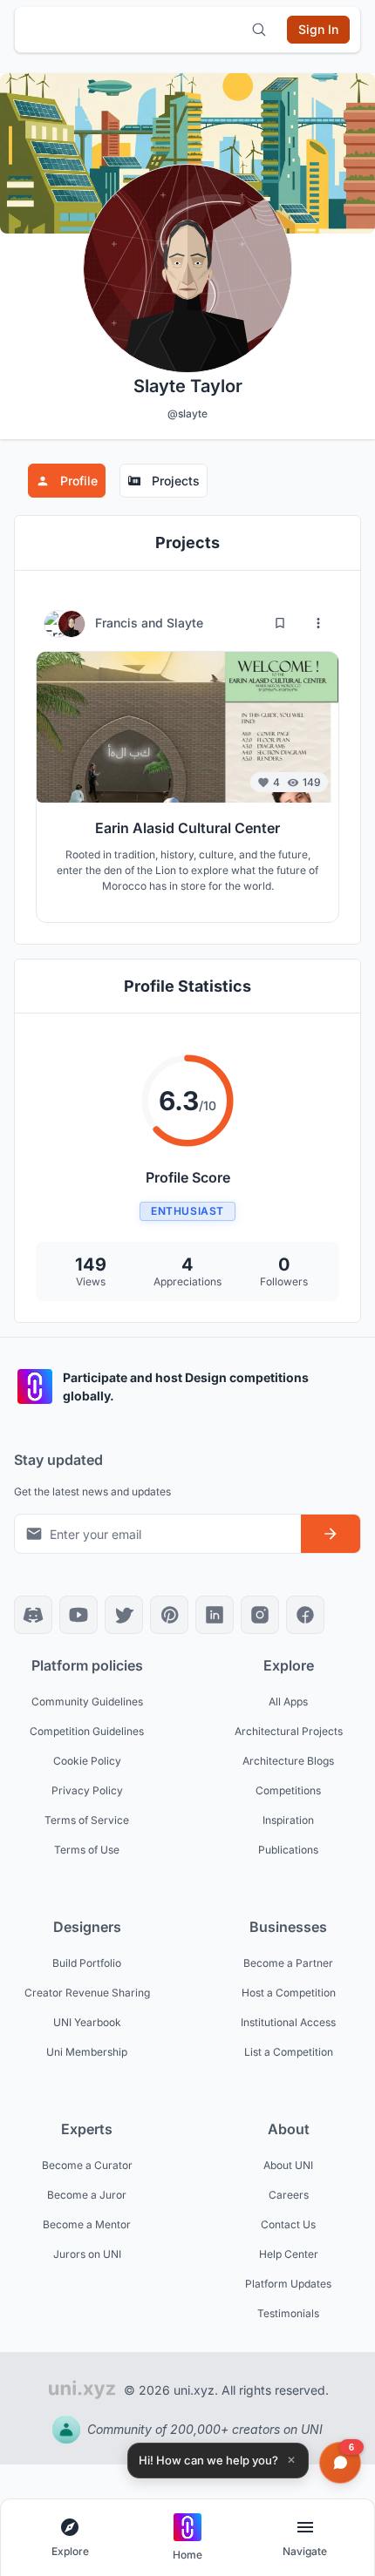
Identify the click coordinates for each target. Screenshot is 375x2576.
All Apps (288, 1702)
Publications (288, 1850)
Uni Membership (87, 2052)
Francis (118, 623)
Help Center (289, 2254)
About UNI (288, 2165)
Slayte (185, 623)
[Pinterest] (169, 1615)
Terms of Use (87, 1850)
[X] (124, 1615)
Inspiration (288, 1820)
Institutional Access (288, 2022)
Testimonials (288, 2313)
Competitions (288, 1790)
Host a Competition (289, 1993)
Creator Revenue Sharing (87, 1993)
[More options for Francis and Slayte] (318, 623)
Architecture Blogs (288, 1761)
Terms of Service (87, 1820)
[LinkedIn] (215, 1615)
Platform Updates (288, 2284)
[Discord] (33, 1615)
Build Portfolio (87, 1963)
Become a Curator (87, 2165)
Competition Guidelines (87, 1731)
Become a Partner (288, 1963)
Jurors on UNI (87, 2254)
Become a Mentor (87, 2224)
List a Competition (289, 2052)
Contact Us (288, 2224)
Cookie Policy (87, 1761)
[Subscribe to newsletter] (331, 1534)
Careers (289, 2195)
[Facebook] (305, 1615)
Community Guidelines (87, 1702)
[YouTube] (78, 1615)
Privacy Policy (87, 1790)
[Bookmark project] (280, 623)
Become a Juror (87, 2195)
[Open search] (259, 30)
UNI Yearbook (87, 2022)
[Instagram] (260, 1615)
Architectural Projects (289, 1731)
